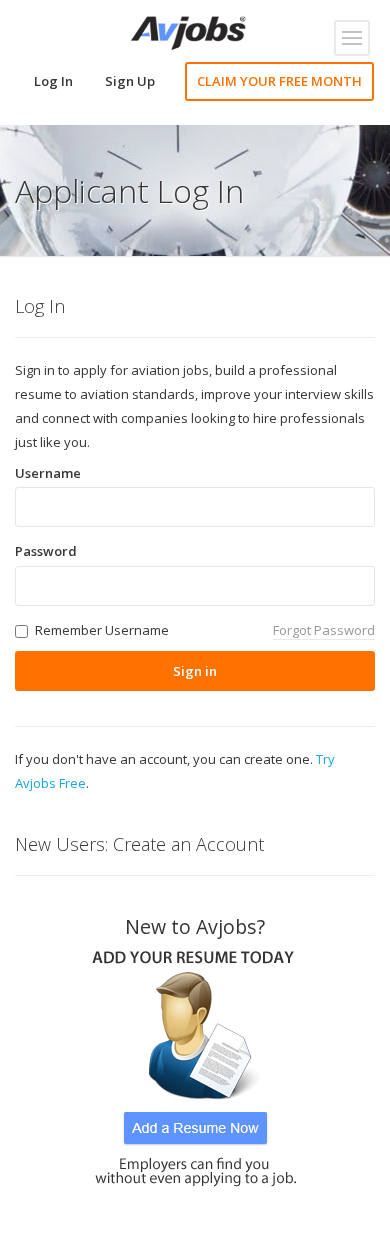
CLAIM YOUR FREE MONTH (279, 81)
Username (48, 473)
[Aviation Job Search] (188, 31)
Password (46, 551)
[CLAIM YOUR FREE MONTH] (195, 1061)
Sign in (195, 671)
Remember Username (102, 630)
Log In (53, 81)
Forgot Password (324, 630)
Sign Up (130, 81)
